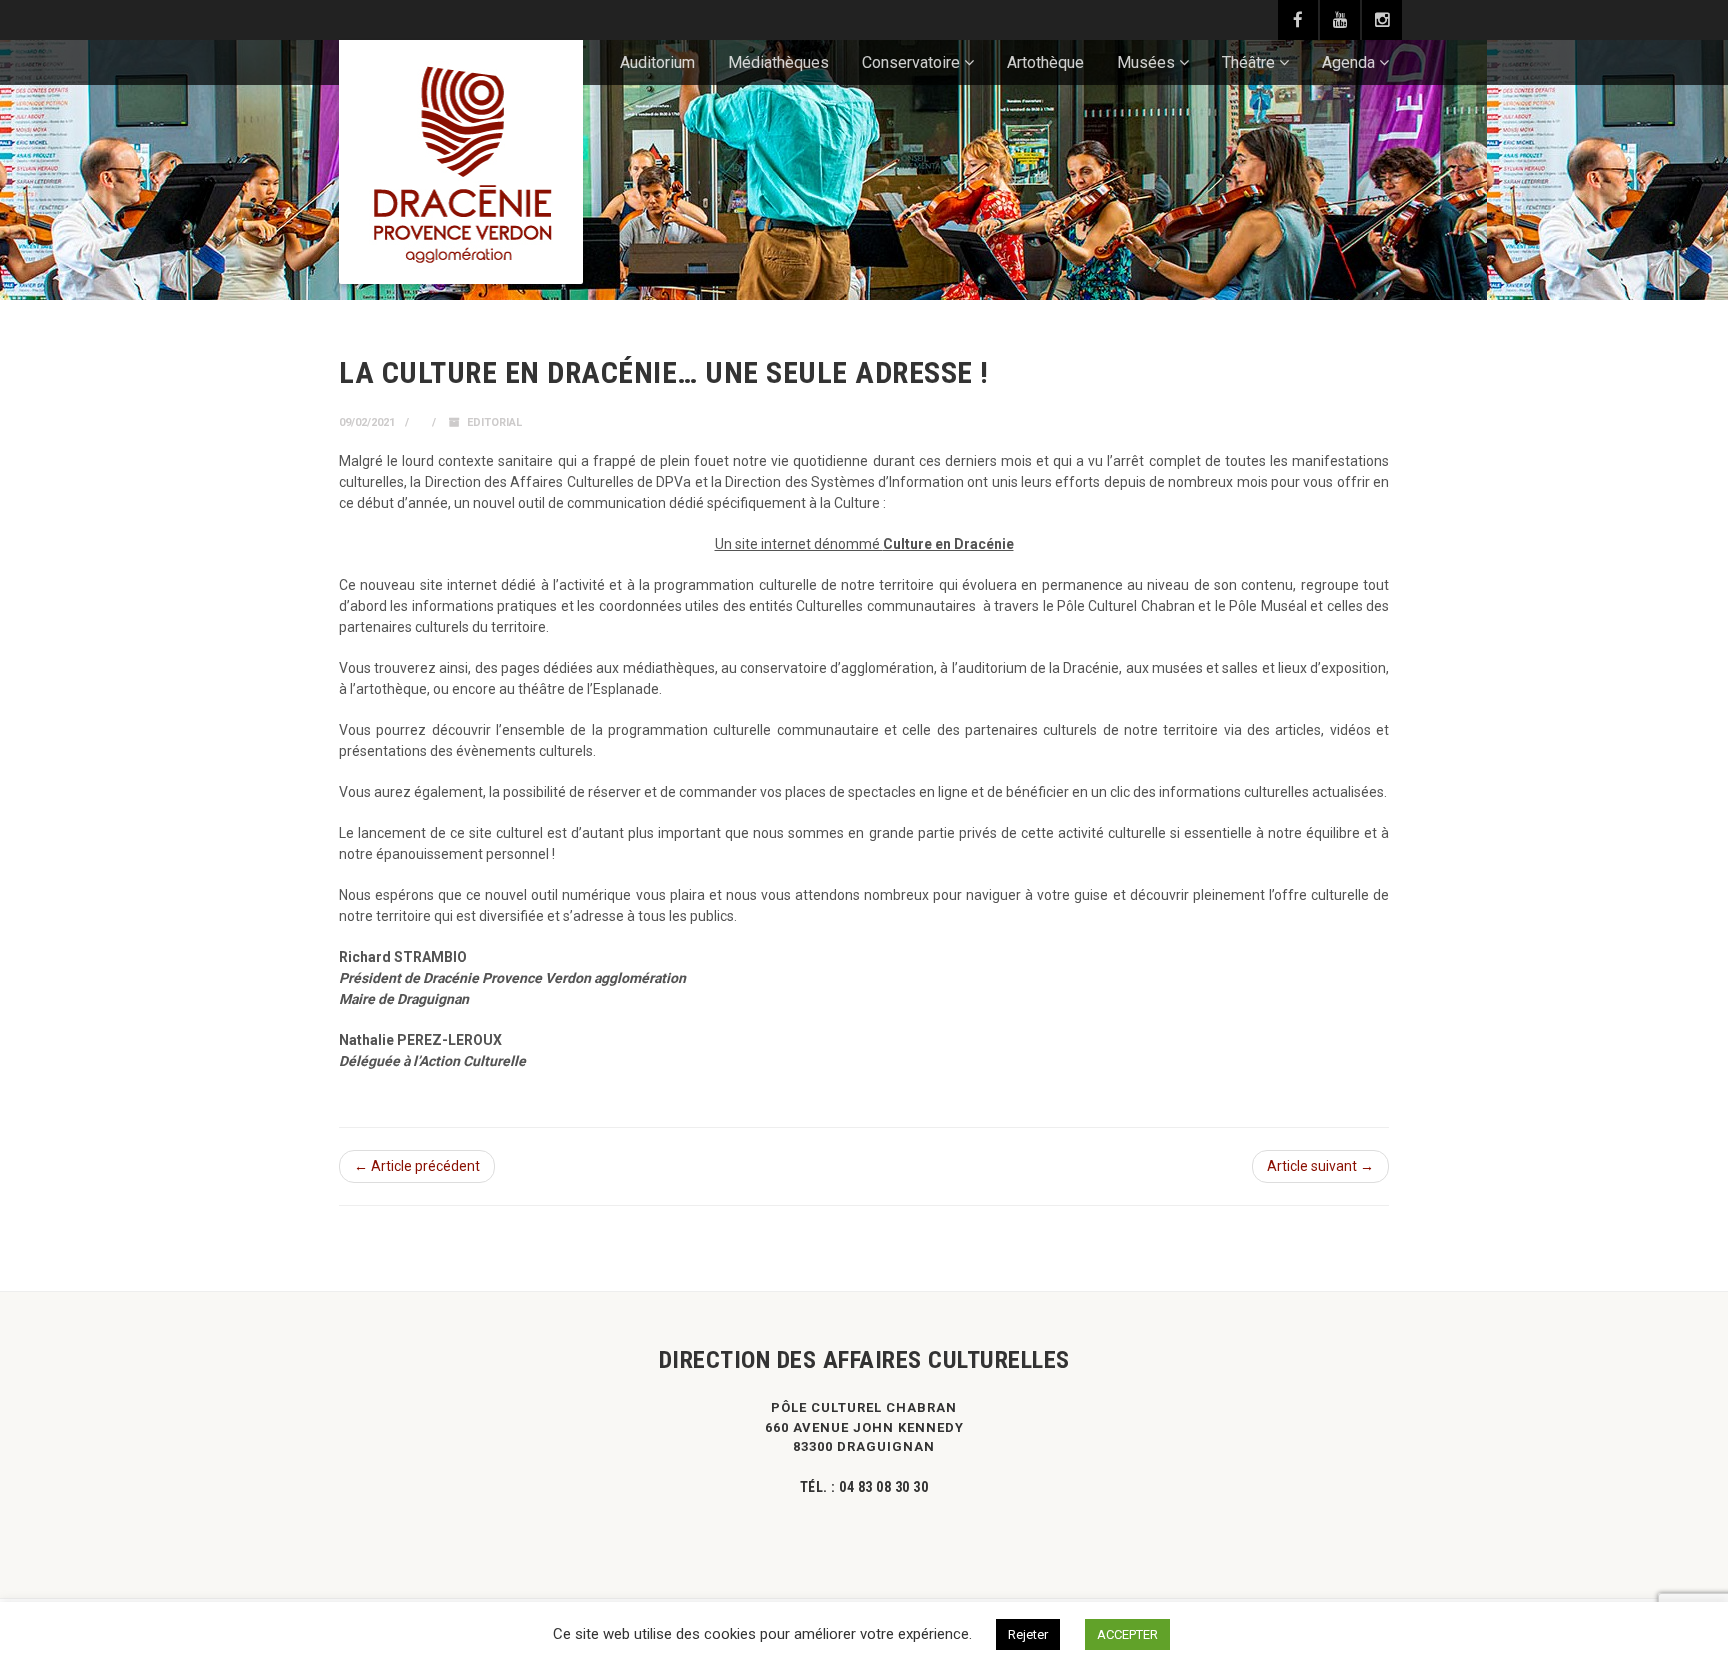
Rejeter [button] (1028, 1634)
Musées (1146, 62)
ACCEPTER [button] (1127, 1634)
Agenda (1348, 62)
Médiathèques (778, 62)
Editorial (494, 422)
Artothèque (1045, 62)
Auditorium (657, 62)
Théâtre (1248, 62)
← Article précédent (417, 1166)
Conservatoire (911, 62)
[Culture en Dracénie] (461, 162)
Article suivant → (1320, 1166)
